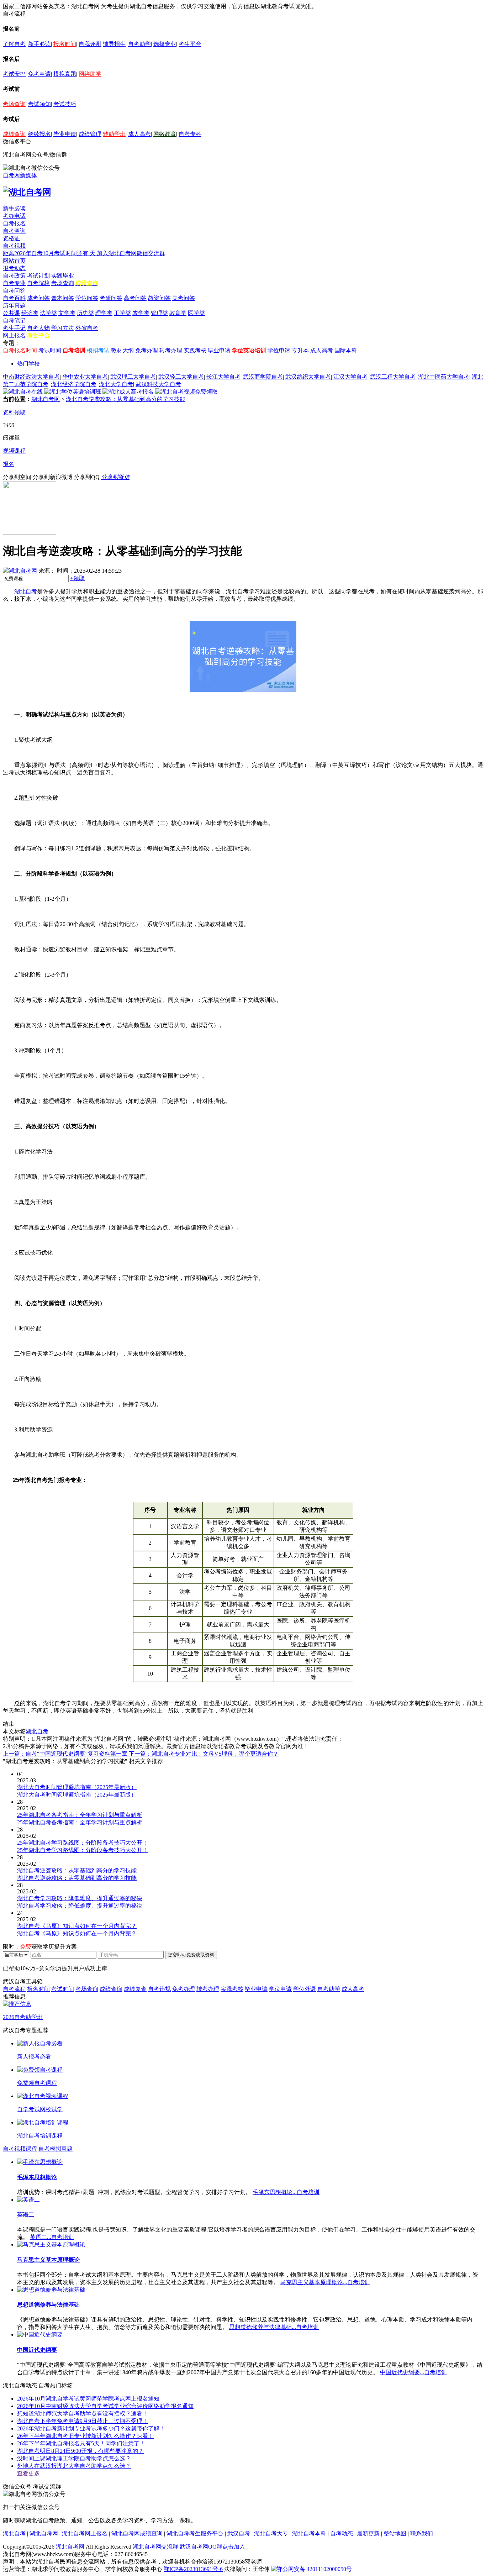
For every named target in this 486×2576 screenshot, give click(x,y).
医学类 (196, 313)
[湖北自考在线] (23, 392)
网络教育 (165, 134)
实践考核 (195, 350)
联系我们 (422, 2533)
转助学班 (114, 134)
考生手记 (14, 328)
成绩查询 (14, 134)
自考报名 (14, 223)
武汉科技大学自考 (158, 384)
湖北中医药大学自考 (444, 377)
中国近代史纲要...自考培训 (413, 2372)
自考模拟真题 (56, 2149)
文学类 (67, 313)
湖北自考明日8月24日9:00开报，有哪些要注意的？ (80, 2451)
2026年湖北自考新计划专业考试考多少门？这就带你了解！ (91, 2428)
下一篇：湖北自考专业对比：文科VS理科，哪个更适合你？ (204, 1754)
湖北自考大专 (271, 2533)
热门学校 (28, 364)
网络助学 (90, 74)
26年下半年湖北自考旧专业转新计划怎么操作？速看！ (85, 2436)
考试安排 (14, 74)
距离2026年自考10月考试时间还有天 (50, 253)
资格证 (11, 238)
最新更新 (368, 2533)
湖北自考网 (46, 399)
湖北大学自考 (116, 384)
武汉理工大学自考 (133, 377)
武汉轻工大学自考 (181, 377)
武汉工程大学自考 (393, 377)
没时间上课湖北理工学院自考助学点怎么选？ (74, 2458)
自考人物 (38, 328)
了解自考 (14, 44)
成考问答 (38, 298)
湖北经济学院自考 (74, 384)
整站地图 (395, 2533)
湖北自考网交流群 (155, 2547)
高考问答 (135, 298)
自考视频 (14, 246)
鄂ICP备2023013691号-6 (193, 2569)
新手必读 (39, 44)
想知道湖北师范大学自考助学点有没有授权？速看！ (83, 2414)
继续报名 (39, 134)
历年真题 (14, 306)
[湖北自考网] (27, 192)
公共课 (11, 313)
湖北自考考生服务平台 (196, 2533)
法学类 (48, 313)
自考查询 (14, 231)
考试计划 (38, 276)
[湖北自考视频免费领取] (186, 392)
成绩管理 (90, 134)
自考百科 (14, 298)
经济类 (30, 313)
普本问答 (63, 298)
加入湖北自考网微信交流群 (131, 253)
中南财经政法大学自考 (31, 377)
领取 (77, 578)
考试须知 (39, 104)
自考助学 (139, 44)
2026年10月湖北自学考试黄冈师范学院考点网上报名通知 (88, 2399)
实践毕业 (63, 276)
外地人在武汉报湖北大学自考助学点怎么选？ (74, 2466)
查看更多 (28, 2473)
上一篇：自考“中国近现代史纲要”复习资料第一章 (65, 1754)
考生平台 (190, 44)
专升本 (300, 350)
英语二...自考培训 (52, 2237)
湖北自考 (26, 591)
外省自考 (87, 328)
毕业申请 (65, 134)
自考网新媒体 (20, 175)
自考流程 (14, 1989)
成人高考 (139, 134)
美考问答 (184, 298)
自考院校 (38, 283)
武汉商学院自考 (263, 377)
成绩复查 (135, 1989)
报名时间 (65, 44)
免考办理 (147, 350)
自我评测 (90, 44)
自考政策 (14, 276)
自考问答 (14, 291)
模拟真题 (65, 74)
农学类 (141, 313)
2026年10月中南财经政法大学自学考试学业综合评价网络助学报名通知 (105, 2406)
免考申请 (39, 74)
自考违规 (159, 1989)
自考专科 (190, 134)
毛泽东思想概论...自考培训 (286, 2192)
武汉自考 (239, 2533)
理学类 (104, 313)
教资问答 (159, 298)
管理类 (159, 313)
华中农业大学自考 (85, 377)
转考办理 (171, 350)
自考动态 (342, 2533)
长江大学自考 (223, 377)
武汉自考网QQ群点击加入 (212, 2547)
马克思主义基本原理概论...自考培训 (325, 2282)
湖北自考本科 (309, 2533)
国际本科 (346, 350)
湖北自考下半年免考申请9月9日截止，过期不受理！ (83, 2421)
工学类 (122, 313)
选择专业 (165, 44)
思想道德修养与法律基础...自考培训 (274, 2327)
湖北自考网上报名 (85, 2533)
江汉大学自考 (350, 377)
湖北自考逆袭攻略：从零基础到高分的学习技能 (126, 399)
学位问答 (87, 298)
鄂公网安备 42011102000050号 (314, 2569)
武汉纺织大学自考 (308, 377)
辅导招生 (114, 44)
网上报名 (14, 335)
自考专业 (14, 283)
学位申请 (279, 350)
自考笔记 (14, 320)
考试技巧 (65, 104)
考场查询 (14, 104)
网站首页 (14, 261)
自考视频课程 (20, 2149)
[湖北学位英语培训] (73, 392)
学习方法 (63, 328)
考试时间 (50, 350)
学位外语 (305, 1989)
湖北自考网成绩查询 (137, 2533)
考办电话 (14, 216)
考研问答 (111, 298)
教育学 (178, 313)
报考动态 (14, 268)
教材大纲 (122, 350)
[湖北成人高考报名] (128, 392)
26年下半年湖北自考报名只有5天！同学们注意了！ (81, 2443)
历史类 (85, 313)
